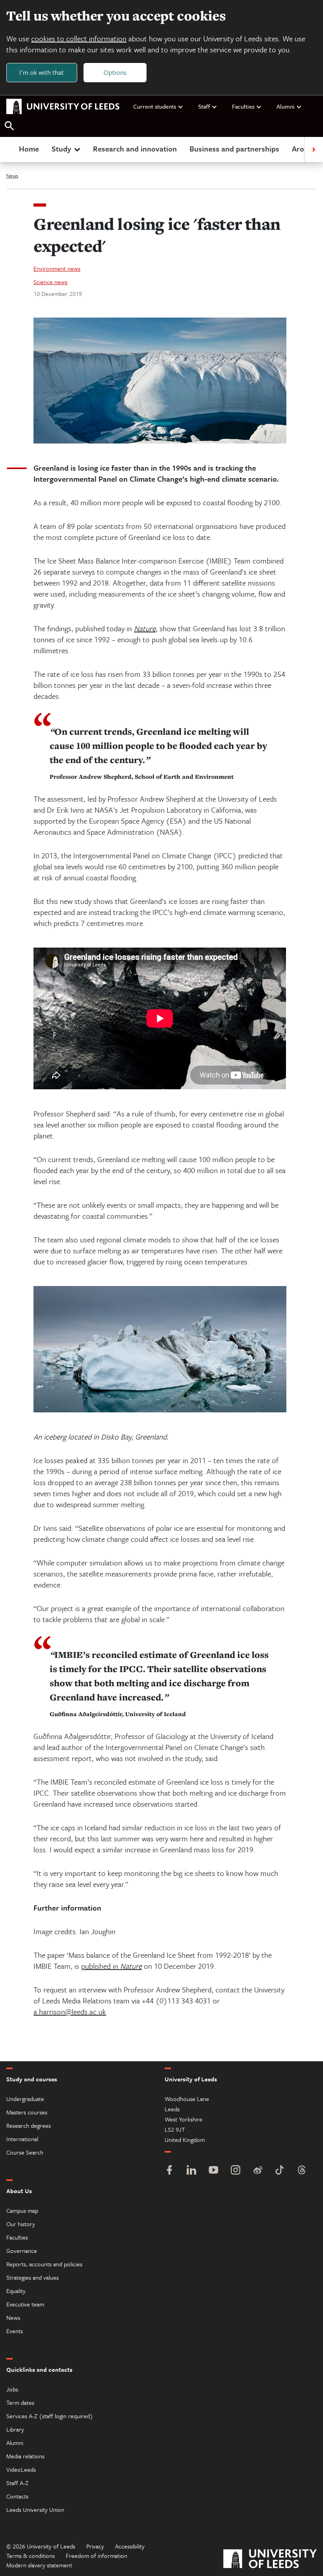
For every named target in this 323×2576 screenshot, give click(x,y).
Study (61, 149)
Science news (50, 282)
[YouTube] (213, 2171)
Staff (204, 106)
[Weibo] (258, 2171)
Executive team (25, 2304)
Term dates (20, 2402)
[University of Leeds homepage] (63, 107)
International (22, 2139)
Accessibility (130, 2546)
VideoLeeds (21, 2469)
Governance (22, 2251)
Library (15, 2429)
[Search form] (9, 126)
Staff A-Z (17, 2483)
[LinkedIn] (191, 2171)
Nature (145, 628)
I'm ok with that (42, 72)
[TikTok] (280, 2171)
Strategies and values (32, 2277)
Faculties (243, 106)
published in (101, 1966)
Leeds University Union (35, 2509)
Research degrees (29, 2125)
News (12, 176)
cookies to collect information (79, 38)
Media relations (25, 2456)
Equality (16, 2291)
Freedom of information (97, 2556)
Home (29, 149)
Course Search (25, 2152)
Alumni (286, 106)
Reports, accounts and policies (44, 2264)
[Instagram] (236, 2171)
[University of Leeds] (270, 2560)
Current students (155, 106)
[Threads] (302, 2171)
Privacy (95, 2546)
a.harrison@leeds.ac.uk (70, 2011)
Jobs (12, 2389)
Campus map (22, 2210)
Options (115, 72)
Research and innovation (135, 149)
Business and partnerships (234, 149)
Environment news (57, 268)
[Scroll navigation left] (9, 150)
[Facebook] (169, 2171)
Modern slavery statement (39, 2565)
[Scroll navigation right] (314, 150)
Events (15, 2331)
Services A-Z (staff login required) (50, 2416)
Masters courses (27, 2112)
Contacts (17, 2496)
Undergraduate (25, 2099)
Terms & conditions (31, 2556)
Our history (21, 2224)
